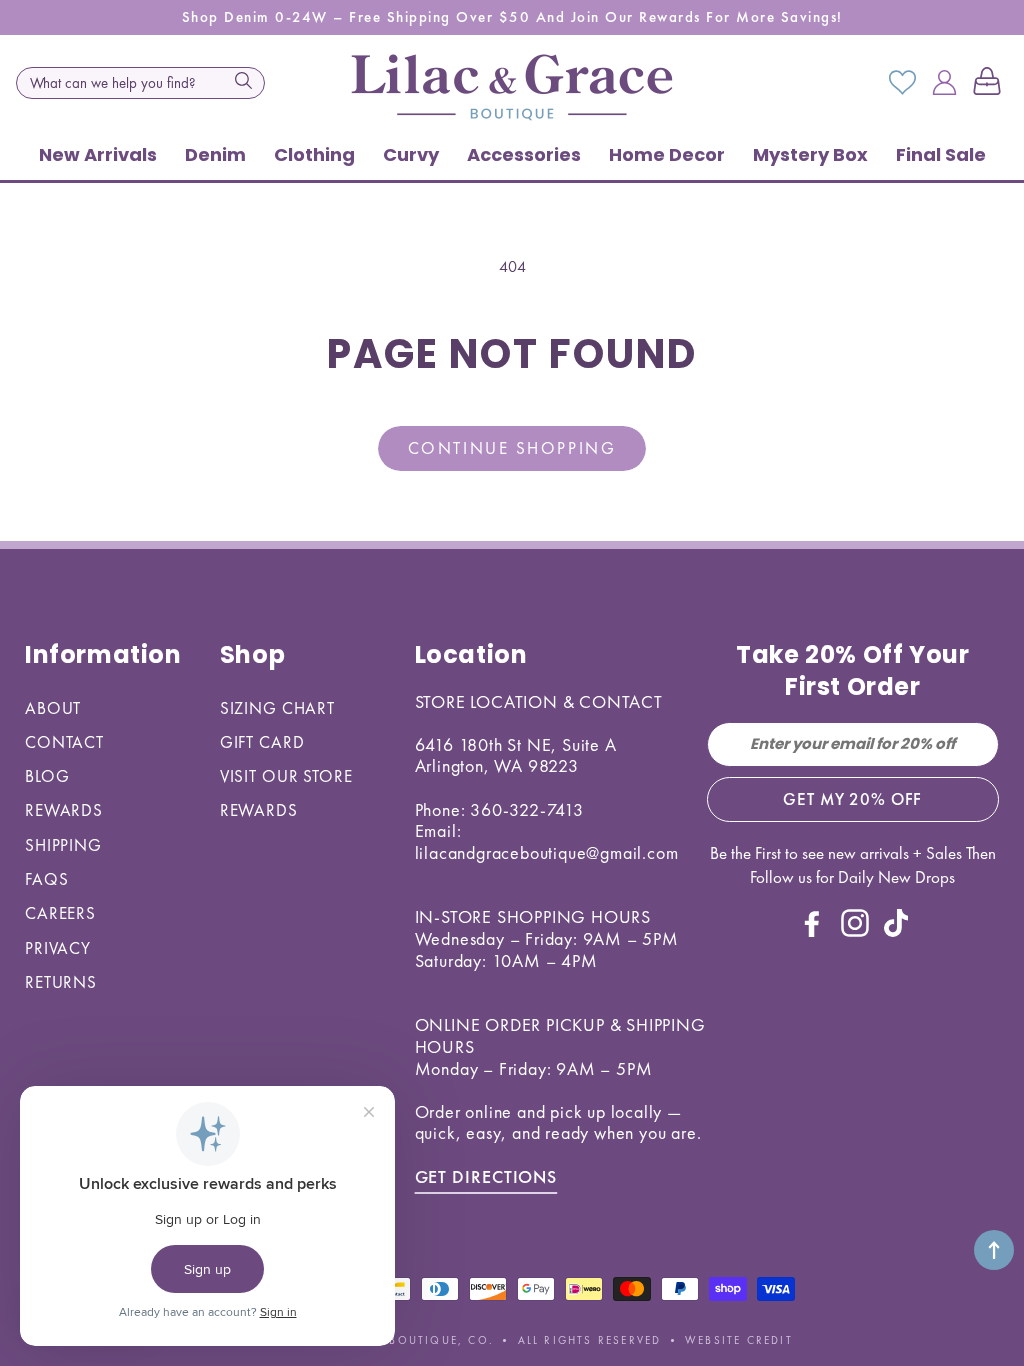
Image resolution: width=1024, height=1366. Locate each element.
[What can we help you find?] (244, 81)
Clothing (314, 154)
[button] (991, 83)
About (53, 708)
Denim (215, 154)
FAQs (46, 879)
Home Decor (667, 154)
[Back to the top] (994, 1250)
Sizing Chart (277, 708)
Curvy (411, 154)
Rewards (64, 810)
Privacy (58, 948)
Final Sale (941, 154)
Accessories (524, 154)
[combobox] (140, 83)
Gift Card (262, 742)
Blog (47, 776)
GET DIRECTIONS (486, 1176)
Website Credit (739, 1340)
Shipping (63, 845)
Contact (64, 742)
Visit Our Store (286, 776)
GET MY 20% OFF (852, 799)
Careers (60, 913)
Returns (61, 982)
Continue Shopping (512, 448)
